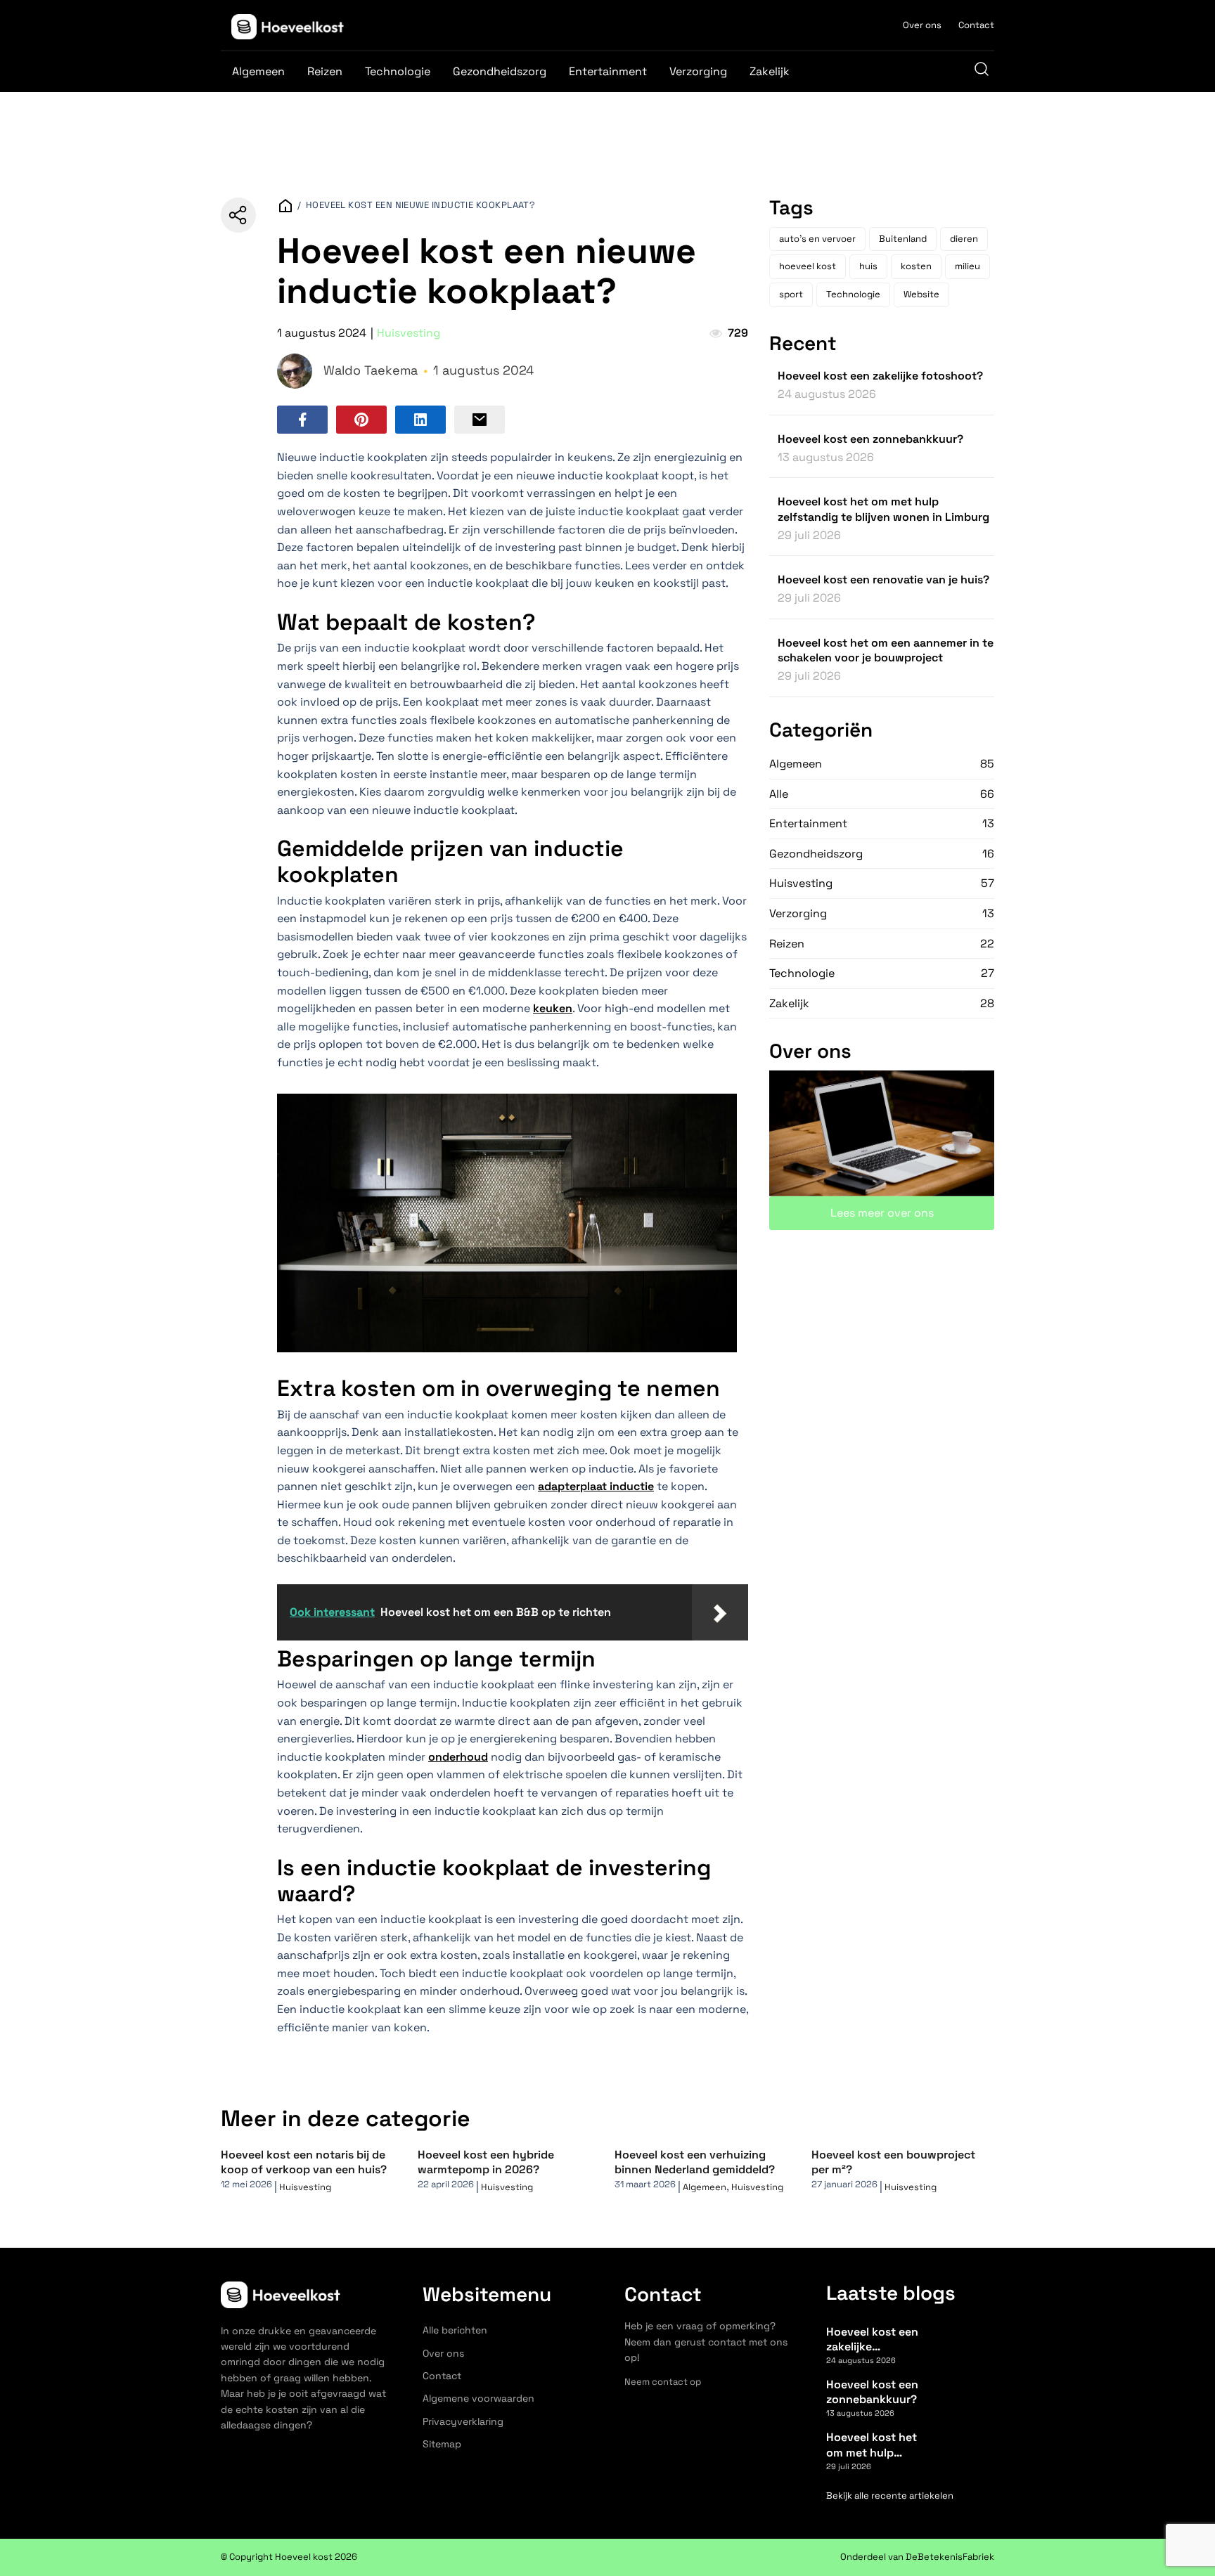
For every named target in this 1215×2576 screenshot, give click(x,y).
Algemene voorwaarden (478, 2398)
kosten (916, 266)
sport (791, 294)
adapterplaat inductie (596, 1486)
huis (868, 266)
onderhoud (458, 1757)
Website (921, 294)
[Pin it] (361, 420)
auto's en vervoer (817, 239)
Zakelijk (770, 71)
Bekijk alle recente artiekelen (890, 2496)
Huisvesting (409, 333)
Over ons (922, 25)
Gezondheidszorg (500, 71)
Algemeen (258, 71)
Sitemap (442, 2444)
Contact (976, 25)
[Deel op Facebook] (302, 420)
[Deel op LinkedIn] (420, 420)
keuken (553, 1008)
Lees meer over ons (882, 1213)
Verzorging (698, 71)
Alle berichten (455, 2330)
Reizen (325, 71)
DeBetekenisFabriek (950, 2557)
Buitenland (903, 239)
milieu (967, 266)
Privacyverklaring (463, 2421)
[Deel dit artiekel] (238, 215)
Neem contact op (663, 2382)
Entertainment (608, 71)
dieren (964, 239)
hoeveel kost (808, 266)
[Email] (480, 420)
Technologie (398, 71)
